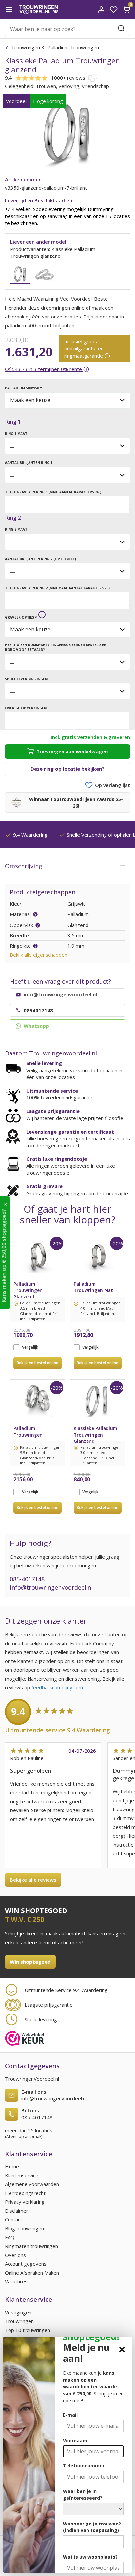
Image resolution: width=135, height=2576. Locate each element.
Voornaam (75, 2440)
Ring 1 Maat (16, 434)
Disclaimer (17, 2211)
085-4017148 (27, 1579)
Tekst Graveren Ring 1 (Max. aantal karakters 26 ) (53, 492)
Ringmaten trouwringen (31, 2246)
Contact (14, 2219)
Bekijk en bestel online (38, 1363)
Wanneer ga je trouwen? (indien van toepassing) (92, 2527)
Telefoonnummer (84, 2466)
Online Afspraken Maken (32, 2273)
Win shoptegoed (30, 1962)
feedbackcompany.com (57, 1687)
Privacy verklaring (25, 2202)
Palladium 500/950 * (23, 388)
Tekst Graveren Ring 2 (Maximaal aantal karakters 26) (57, 588)
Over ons (15, 2255)
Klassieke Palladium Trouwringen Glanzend (95, 1432)
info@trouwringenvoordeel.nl (51, 1587)
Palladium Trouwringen (73, 47)
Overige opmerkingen (26, 708)
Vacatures (16, 2281)
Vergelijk (30, 1347)
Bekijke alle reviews (33, 1880)
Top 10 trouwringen (28, 2330)
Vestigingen (18, 2312)
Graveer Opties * (21, 617)
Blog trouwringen (24, 2228)
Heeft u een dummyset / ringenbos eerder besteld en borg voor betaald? (56, 647)
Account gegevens (26, 2264)
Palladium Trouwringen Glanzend (28, 1288)
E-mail (70, 2415)
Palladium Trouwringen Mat (93, 1287)
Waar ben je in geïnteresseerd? (83, 2494)
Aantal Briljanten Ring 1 (29, 463)
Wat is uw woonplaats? (90, 2557)
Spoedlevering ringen (26, 679)
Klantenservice (22, 2175)
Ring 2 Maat (16, 529)
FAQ (10, 2237)
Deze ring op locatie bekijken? (67, 769)
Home (12, 2166)
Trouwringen (26, 47)
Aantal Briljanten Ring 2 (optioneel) (40, 559)
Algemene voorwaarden (32, 2184)
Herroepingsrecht (25, 2193)
